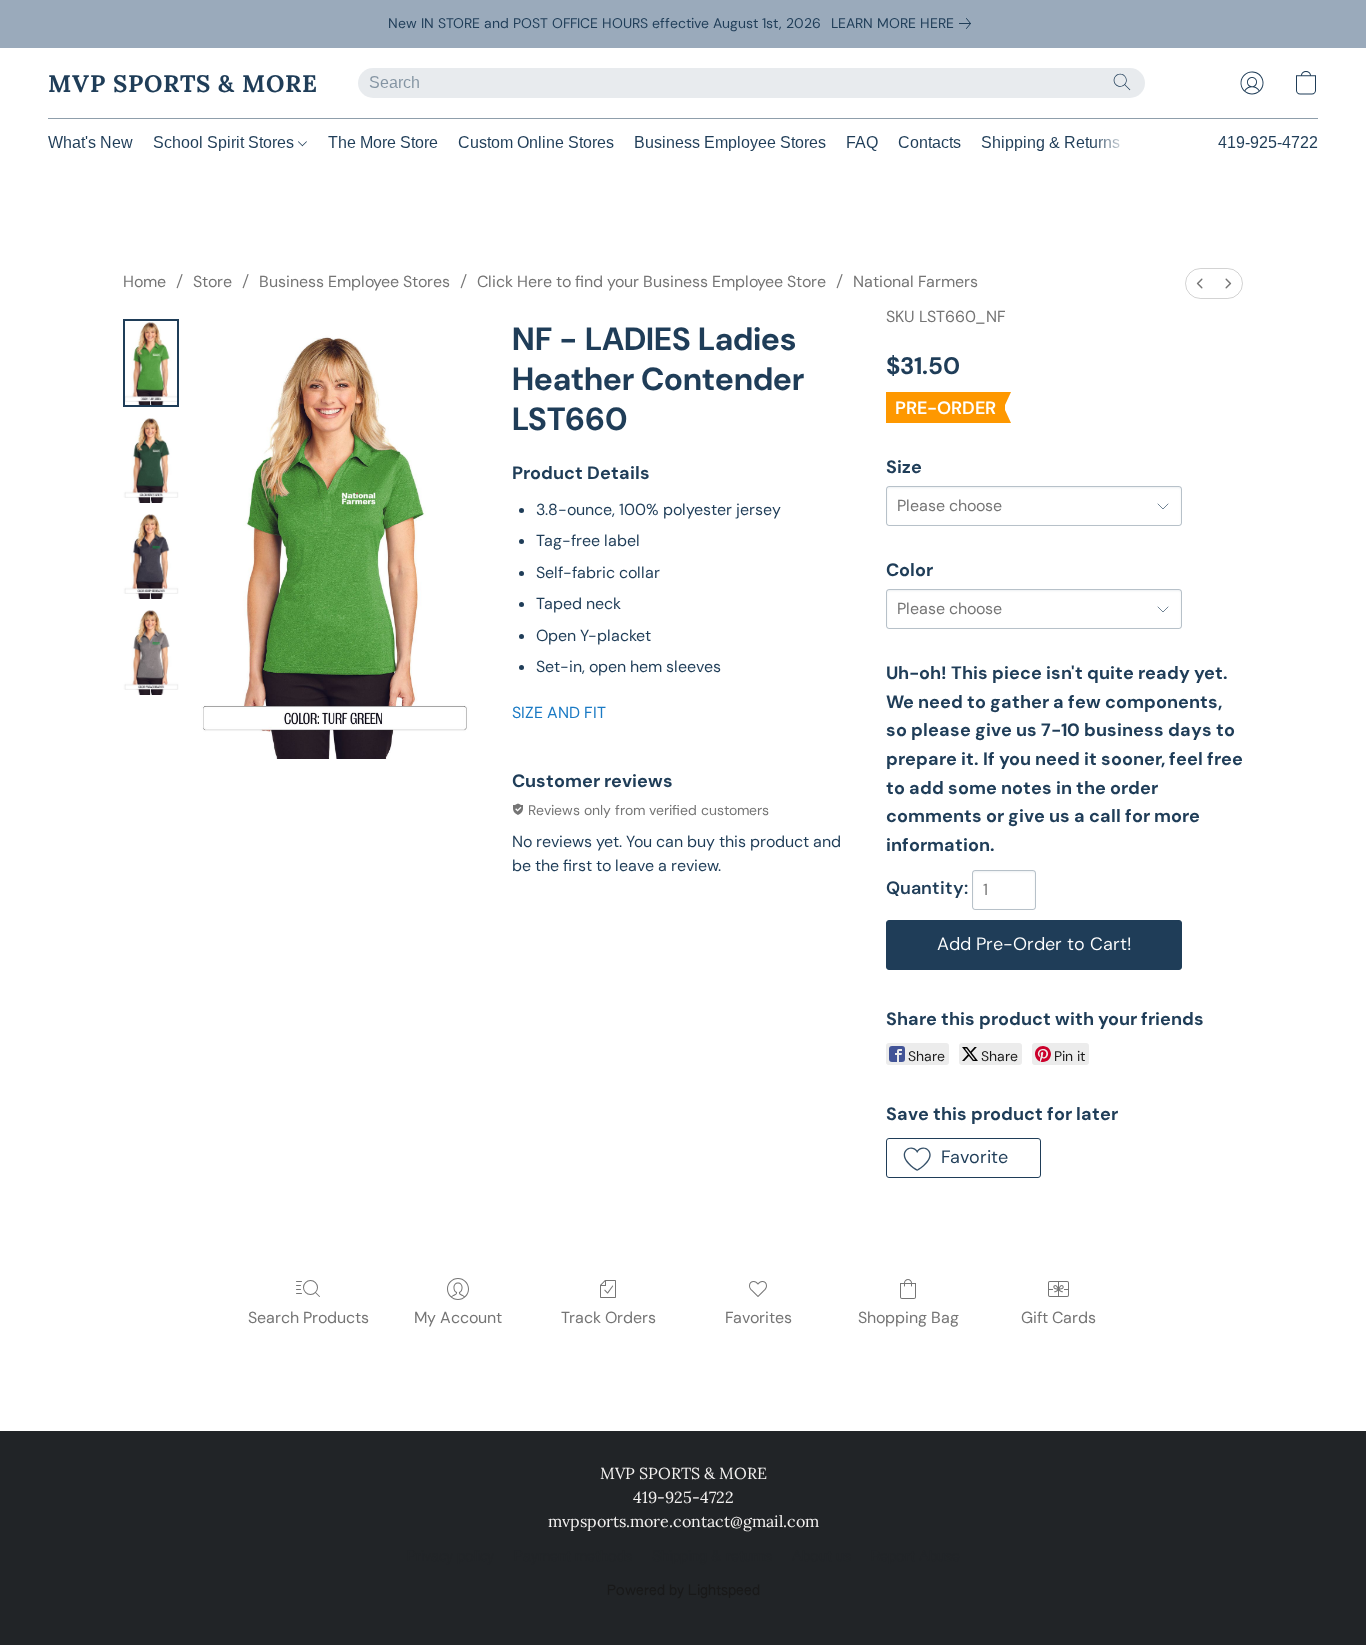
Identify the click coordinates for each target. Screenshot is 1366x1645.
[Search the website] (1122, 82)
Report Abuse (915, 1557)
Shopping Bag (908, 1317)
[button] (183, 83)
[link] (905, 23)
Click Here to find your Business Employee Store (651, 281)
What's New (90, 142)
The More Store (383, 142)
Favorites (758, 1317)
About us (821, 1557)
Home (144, 281)
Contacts (929, 142)
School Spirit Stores (225, 142)
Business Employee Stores (730, 142)
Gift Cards (1058, 1317)
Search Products (308, 1317)
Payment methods (573, 1557)
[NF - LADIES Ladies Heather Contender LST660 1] (151, 459)
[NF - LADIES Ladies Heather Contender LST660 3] (151, 651)
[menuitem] (1200, 283)
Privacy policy (450, 1557)
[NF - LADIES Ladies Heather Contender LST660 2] (151, 555)
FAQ (862, 142)
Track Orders (608, 1317)
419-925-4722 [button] (1268, 142)
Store (212, 281)
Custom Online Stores (536, 142)
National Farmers (915, 281)
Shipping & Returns (1050, 142)
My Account (458, 1317)
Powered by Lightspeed (683, 1591)
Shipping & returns (712, 1557)
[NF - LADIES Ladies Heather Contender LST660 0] (151, 363)
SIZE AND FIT (559, 712)
